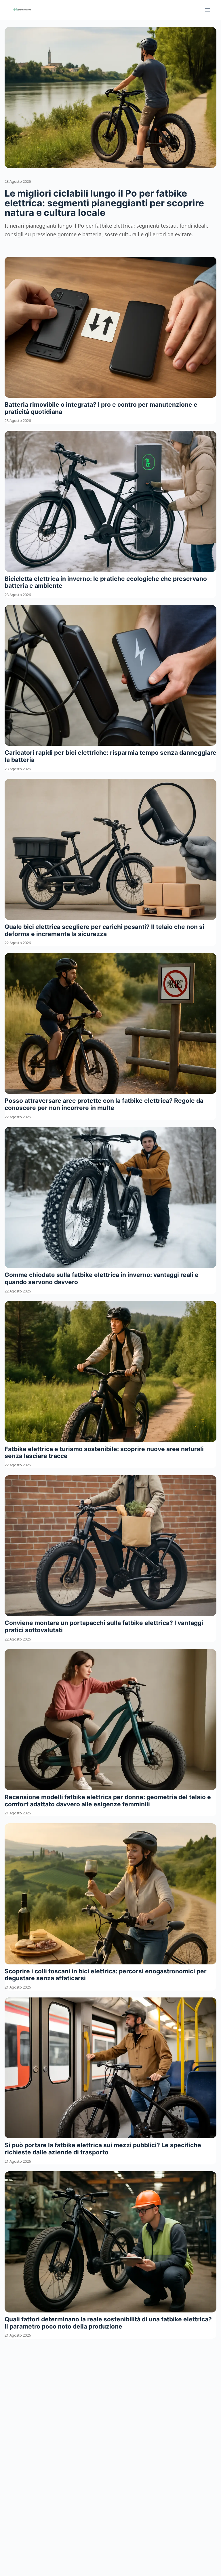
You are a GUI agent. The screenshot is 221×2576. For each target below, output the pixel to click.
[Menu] (207, 10)
